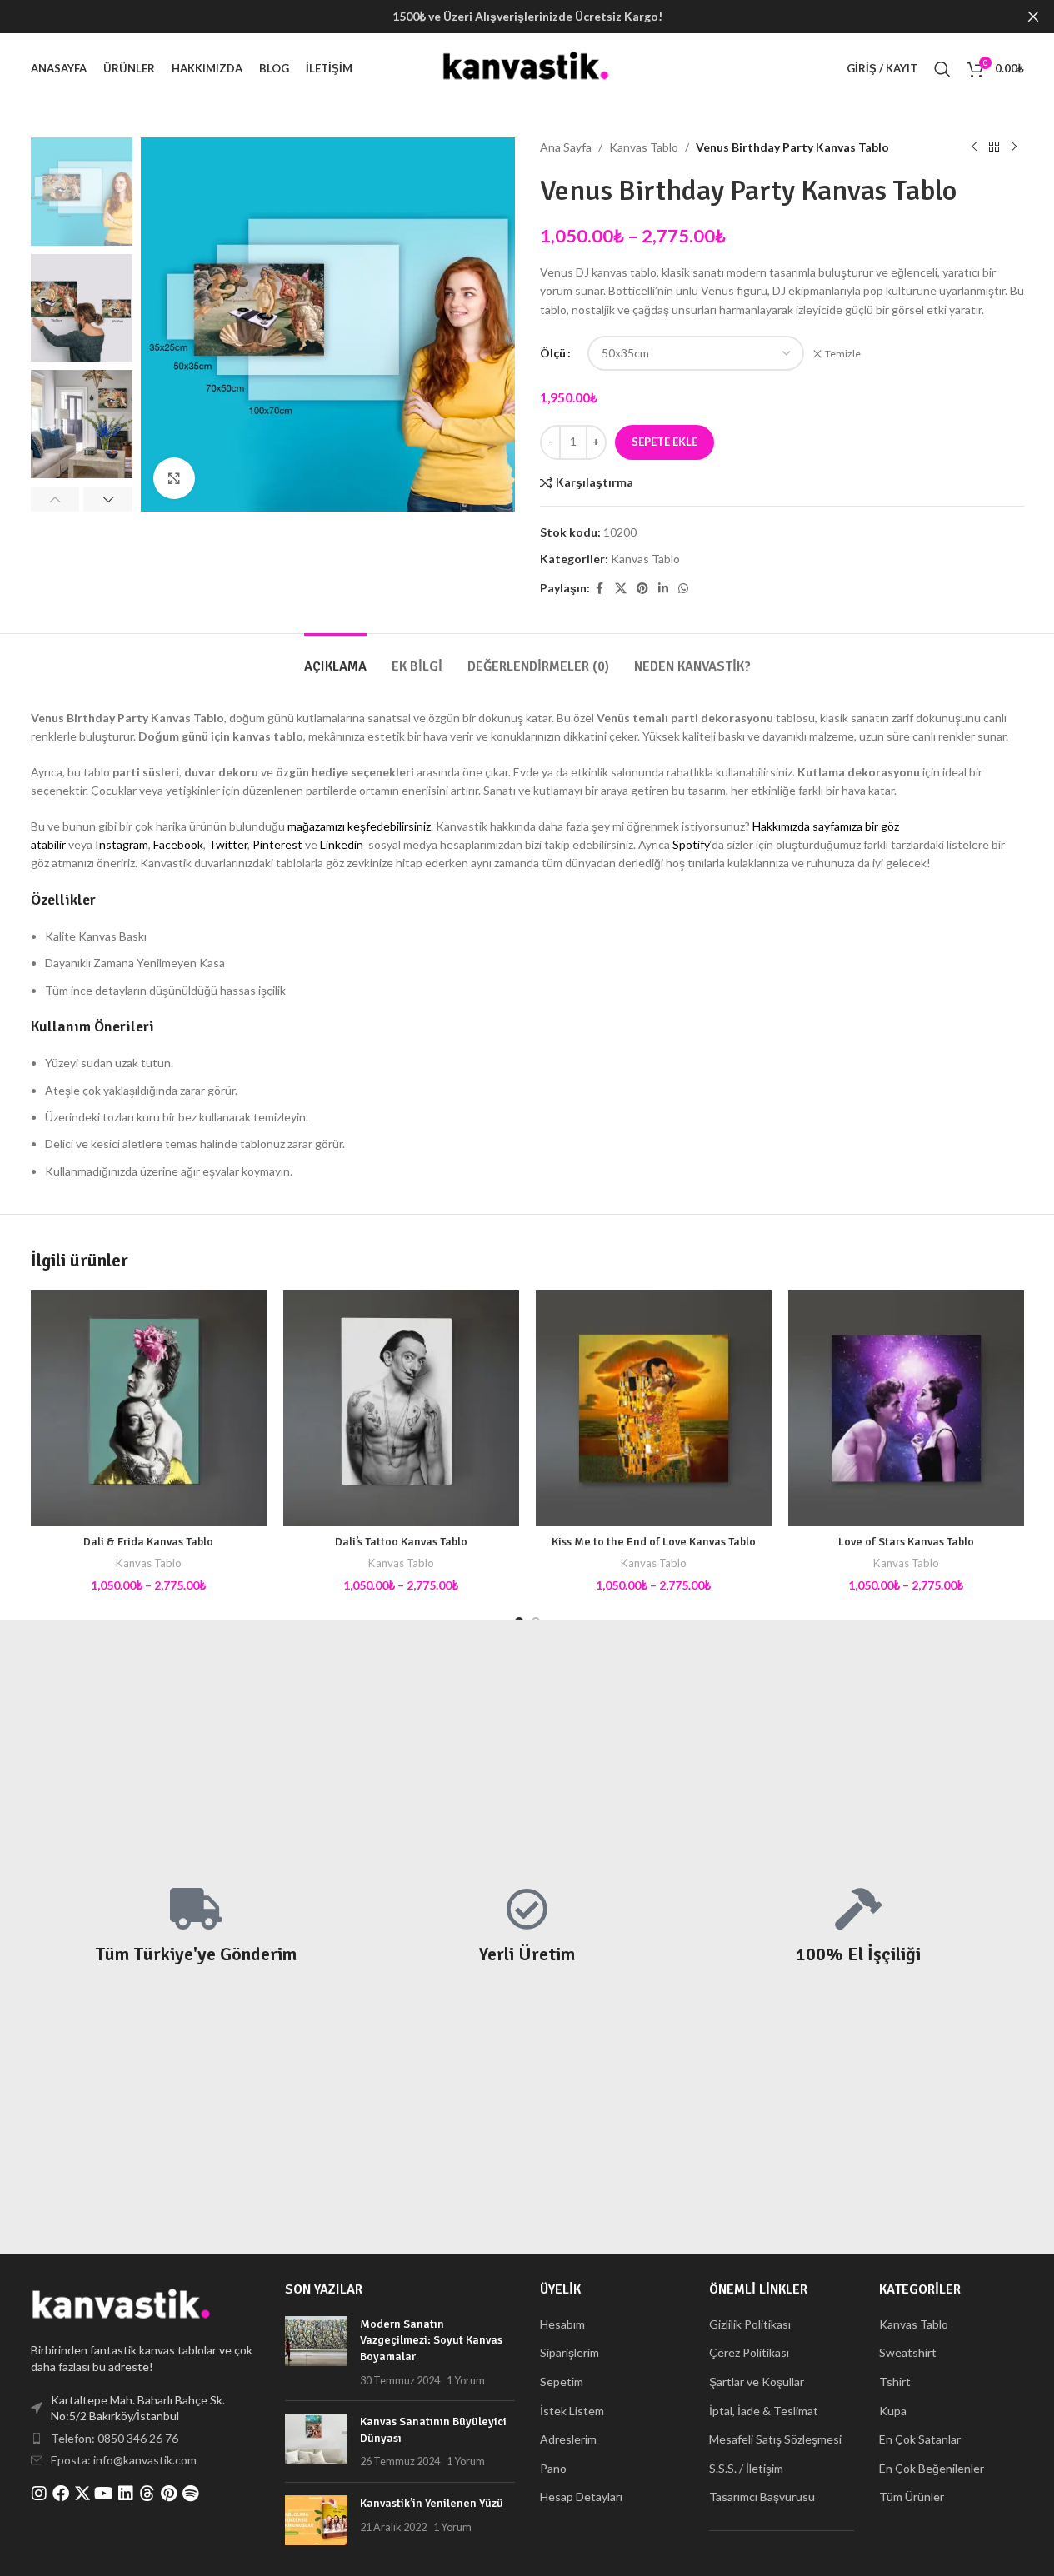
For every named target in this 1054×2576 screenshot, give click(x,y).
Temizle (843, 354)
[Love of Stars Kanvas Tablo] (906, 1408)
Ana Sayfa (566, 147)
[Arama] (942, 69)
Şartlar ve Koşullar (757, 2381)
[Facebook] (61, 2494)
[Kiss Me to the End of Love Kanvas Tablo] (654, 1408)
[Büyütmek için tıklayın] (174, 478)
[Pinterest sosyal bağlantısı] (642, 589)
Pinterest (277, 844)
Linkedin (342, 844)
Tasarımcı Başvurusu (762, 2496)
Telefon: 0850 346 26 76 (115, 2438)
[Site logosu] (527, 67)
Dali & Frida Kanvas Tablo (148, 1542)
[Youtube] (104, 2494)
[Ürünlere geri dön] (994, 147)
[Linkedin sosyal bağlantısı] (663, 589)
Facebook (178, 844)
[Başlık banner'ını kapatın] (1033, 17)
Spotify (691, 844)
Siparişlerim (569, 2352)
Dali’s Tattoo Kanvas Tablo (401, 1542)
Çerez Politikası (749, 2352)
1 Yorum (466, 2381)
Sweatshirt (908, 2352)
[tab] (335, 659)
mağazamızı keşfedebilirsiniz (359, 826)
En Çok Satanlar (920, 2439)
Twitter (228, 844)
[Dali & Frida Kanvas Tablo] (149, 1408)
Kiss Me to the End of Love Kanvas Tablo (654, 1542)
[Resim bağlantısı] (122, 2306)
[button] (55, 499)
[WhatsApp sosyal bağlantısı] (683, 589)
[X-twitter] (82, 2494)
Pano (553, 2468)
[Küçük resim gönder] (316, 2352)
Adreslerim (568, 2439)
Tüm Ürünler (912, 2496)
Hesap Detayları (581, 2496)
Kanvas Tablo (644, 147)
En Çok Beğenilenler (932, 2468)
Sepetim (562, 2381)
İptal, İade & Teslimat (764, 2411)
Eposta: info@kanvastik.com (124, 2460)
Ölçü (553, 353)
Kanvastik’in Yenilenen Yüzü (432, 2503)
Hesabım (562, 2324)
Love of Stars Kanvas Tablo (906, 1542)
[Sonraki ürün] (1014, 147)
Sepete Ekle (664, 442)
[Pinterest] (169, 2494)
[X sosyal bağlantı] (621, 589)
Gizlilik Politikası (750, 2324)
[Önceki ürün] (974, 147)
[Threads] (147, 2494)
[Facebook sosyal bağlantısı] (600, 589)
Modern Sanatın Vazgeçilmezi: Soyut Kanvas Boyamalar (431, 2340)
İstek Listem (572, 2411)
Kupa (893, 2411)
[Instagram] (39, 2494)
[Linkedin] (126, 2494)
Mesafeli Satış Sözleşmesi (775, 2439)
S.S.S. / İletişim (746, 2468)
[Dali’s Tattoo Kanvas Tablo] (401, 1408)
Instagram (122, 844)
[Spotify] (191, 2494)
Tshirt (895, 2381)
